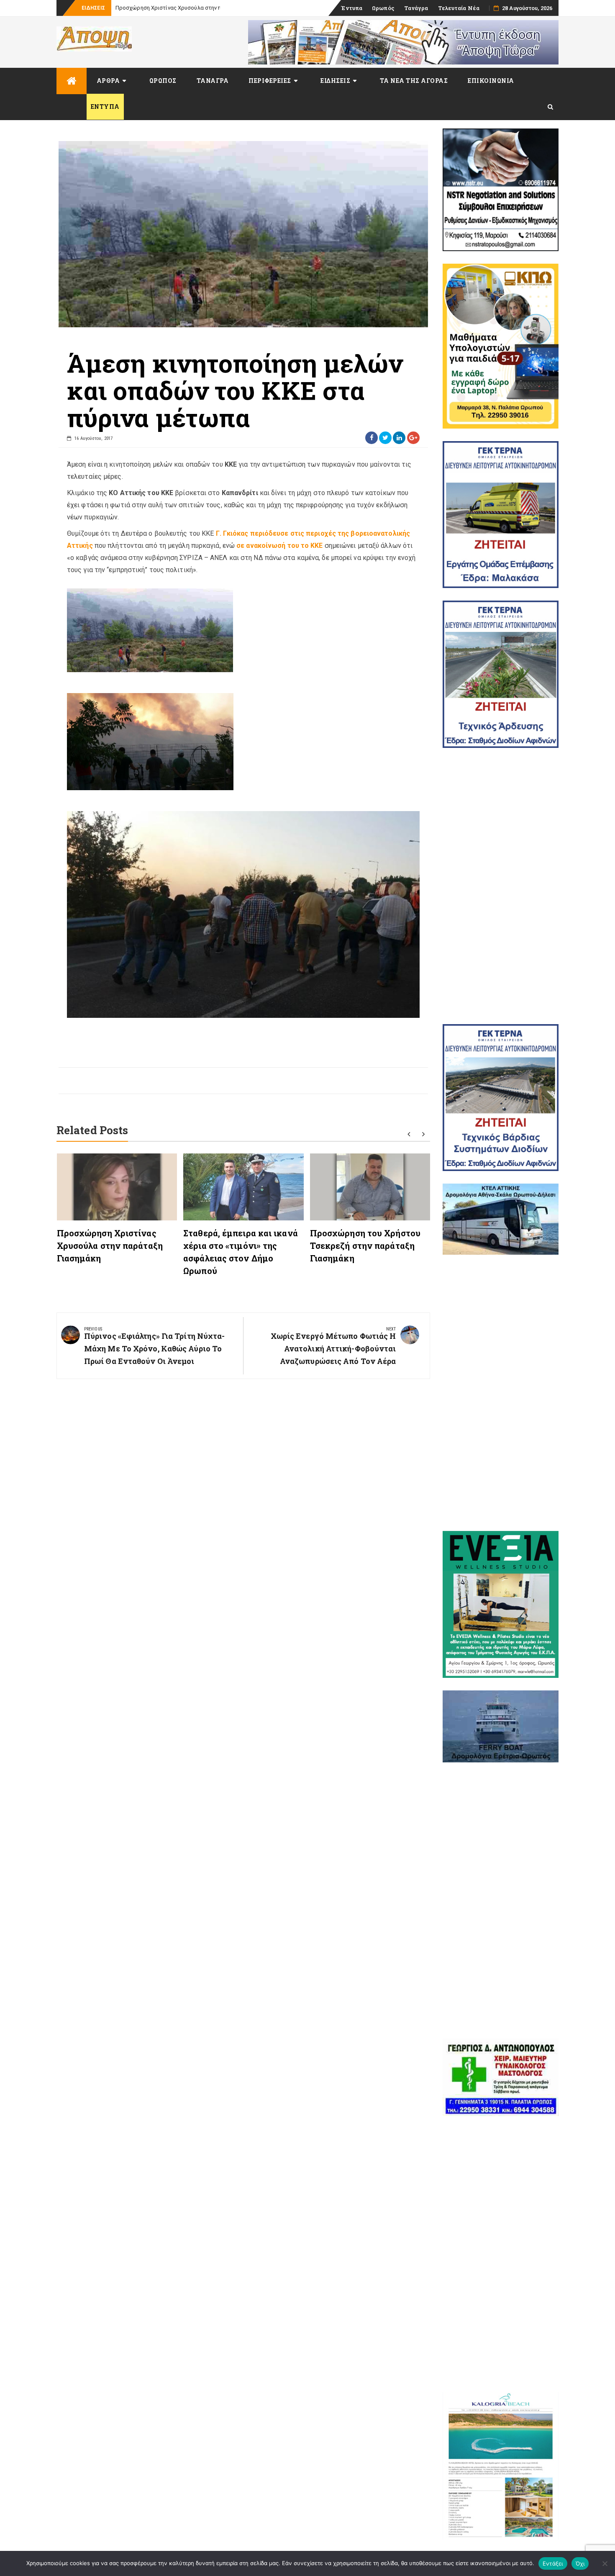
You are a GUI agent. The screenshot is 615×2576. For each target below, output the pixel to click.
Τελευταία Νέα (459, 8)
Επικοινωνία (491, 81)
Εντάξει (553, 2563)
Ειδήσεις (335, 81)
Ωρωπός (383, 8)
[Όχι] (605, 2563)
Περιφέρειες (270, 81)
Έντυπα (352, 8)
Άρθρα (108, 81)
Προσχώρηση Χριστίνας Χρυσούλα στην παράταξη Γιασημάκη (110, 1246)
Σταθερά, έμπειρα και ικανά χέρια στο (164, 8)
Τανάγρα (416, 8)
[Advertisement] (501, 886)
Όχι (580, 2563)
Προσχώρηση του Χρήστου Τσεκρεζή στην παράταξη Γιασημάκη (365, 1246)
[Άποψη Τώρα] (72, 81)
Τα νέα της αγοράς (414, 81)
